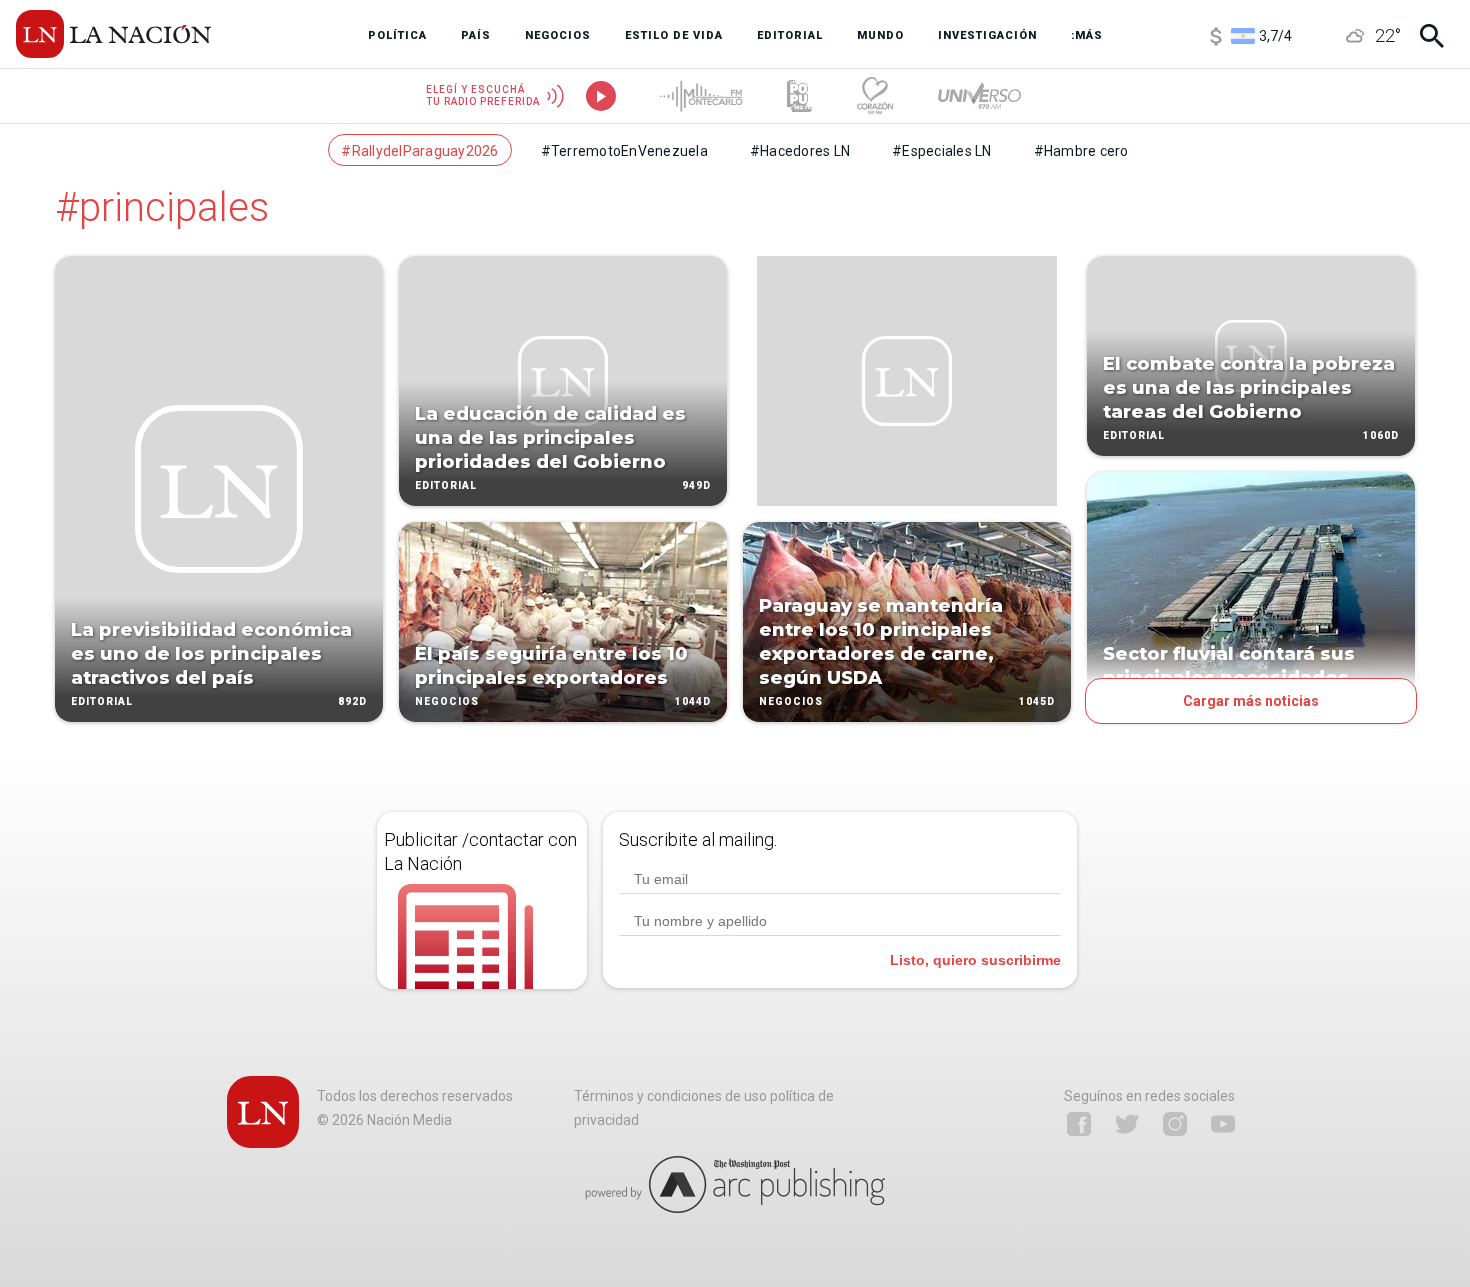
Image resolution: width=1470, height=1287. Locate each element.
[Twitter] (1127, 1124)
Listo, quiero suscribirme (975, 960)
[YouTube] (1223, 1124)
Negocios (447, 701)
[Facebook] (1079, 1124)
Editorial (102, 701)
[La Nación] (113, 34)
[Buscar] (1432, 36)
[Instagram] (1175, 1124)
